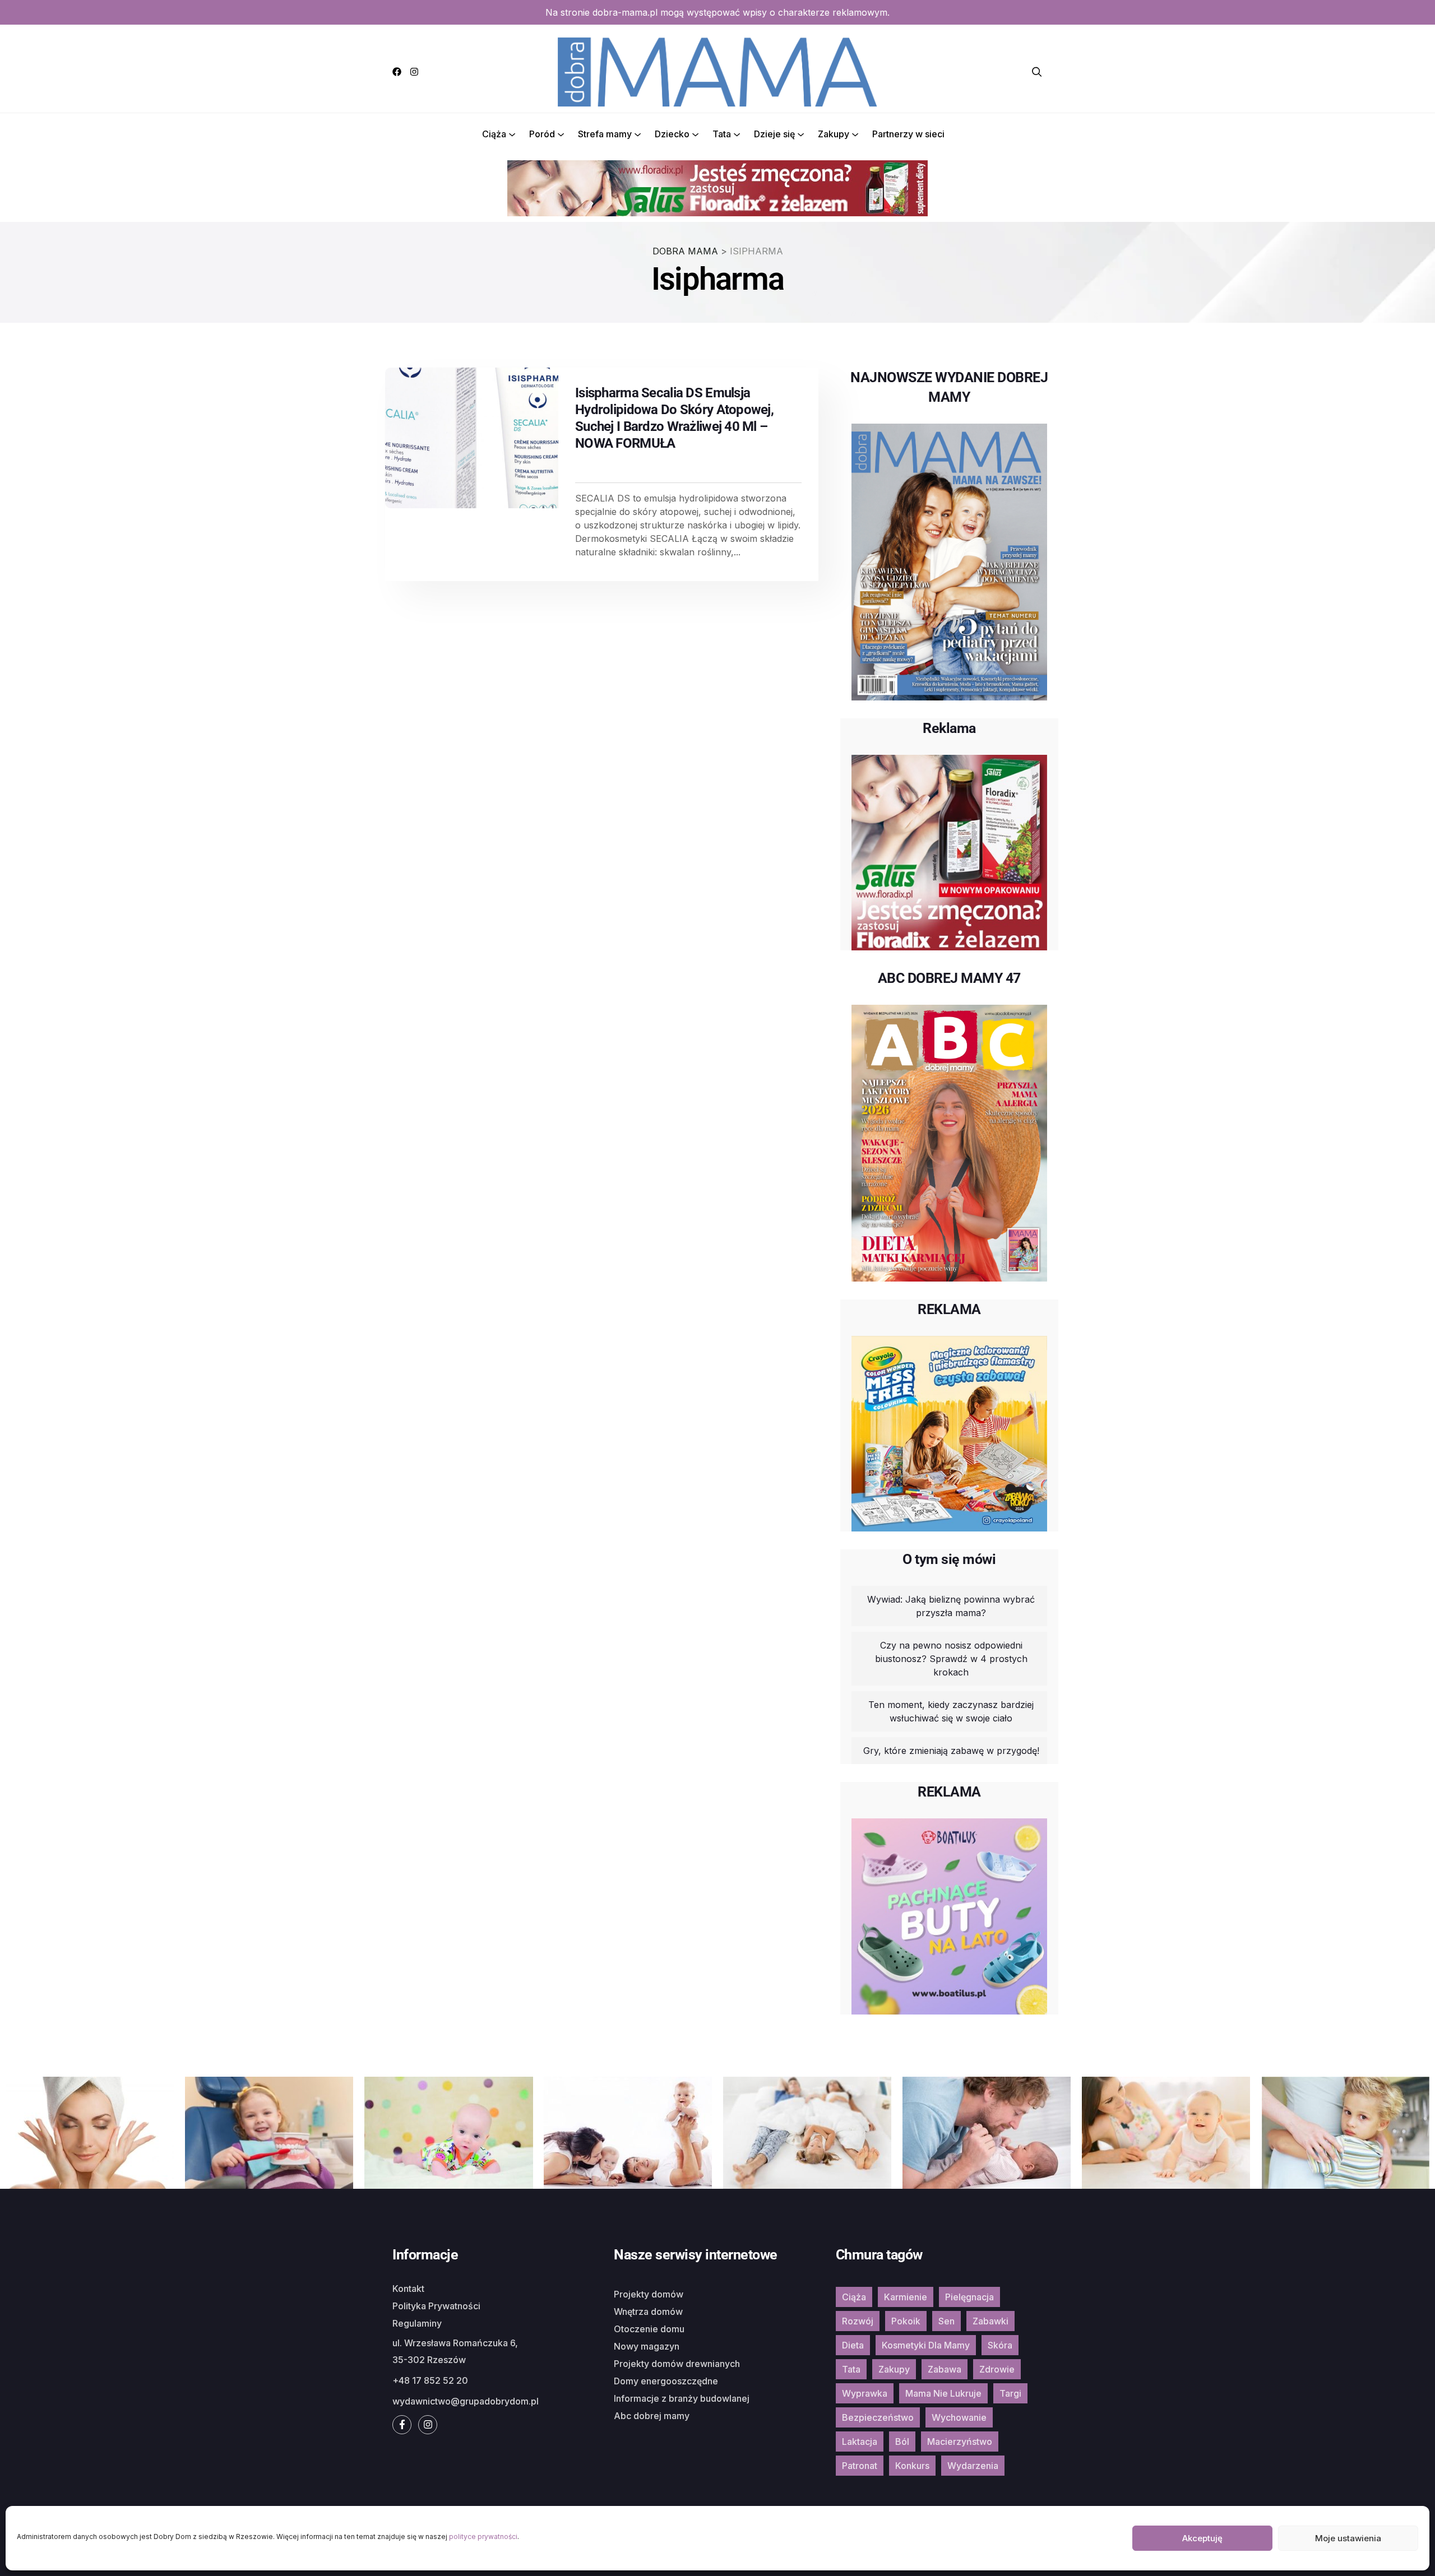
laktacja (860, 2442)
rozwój (858, 2321)
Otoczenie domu (649, 2329)
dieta (853, 2345)
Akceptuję (1202, 2538)
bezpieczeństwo (878, 2417)
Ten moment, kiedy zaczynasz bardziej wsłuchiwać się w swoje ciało (951, 1711)
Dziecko (672, 134)
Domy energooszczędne (666, 2381)
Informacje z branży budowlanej (682, 2398)
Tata (722, 134)
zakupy (894, 2369)
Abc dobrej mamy (652, 2416)
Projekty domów (649, 2294)
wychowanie (959, 2417)
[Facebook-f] (402, 2425)
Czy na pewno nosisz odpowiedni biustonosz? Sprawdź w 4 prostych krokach (951, 1659)
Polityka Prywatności (436, 2306)
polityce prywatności (483, 2536)
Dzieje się (774, 134)
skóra (1000, 2345)
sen (946, 2321)
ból (902, 2442)
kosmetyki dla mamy (926, 2345)
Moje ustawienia (1348, 2538)
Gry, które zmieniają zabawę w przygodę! (951, 1751)
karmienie (906, 2297)
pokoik (906, 2321)
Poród (542, 134)
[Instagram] (414, 72)
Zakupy (834, 134)
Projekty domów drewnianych (677, 2364)
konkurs (912, 2466)
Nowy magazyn (647, 2346)
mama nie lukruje (943, 2393)
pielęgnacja (969, 2297)
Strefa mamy (605, 134)
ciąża (854, 2297)
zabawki (990, 2321)
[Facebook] (397, 72)
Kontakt (408, 2289)
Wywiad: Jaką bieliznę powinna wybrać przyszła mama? (951, 1606)
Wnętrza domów (648, 2312)
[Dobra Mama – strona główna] (717, 71)
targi (1010, 2393)
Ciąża (494, 134)
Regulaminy (417, 2323)
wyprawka (865, 2393)
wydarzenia (973, 2466)
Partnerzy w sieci (908, 134)
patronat (860, 2466)
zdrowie (997, 2369)
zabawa (945, 2369)
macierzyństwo (960, 2442)
